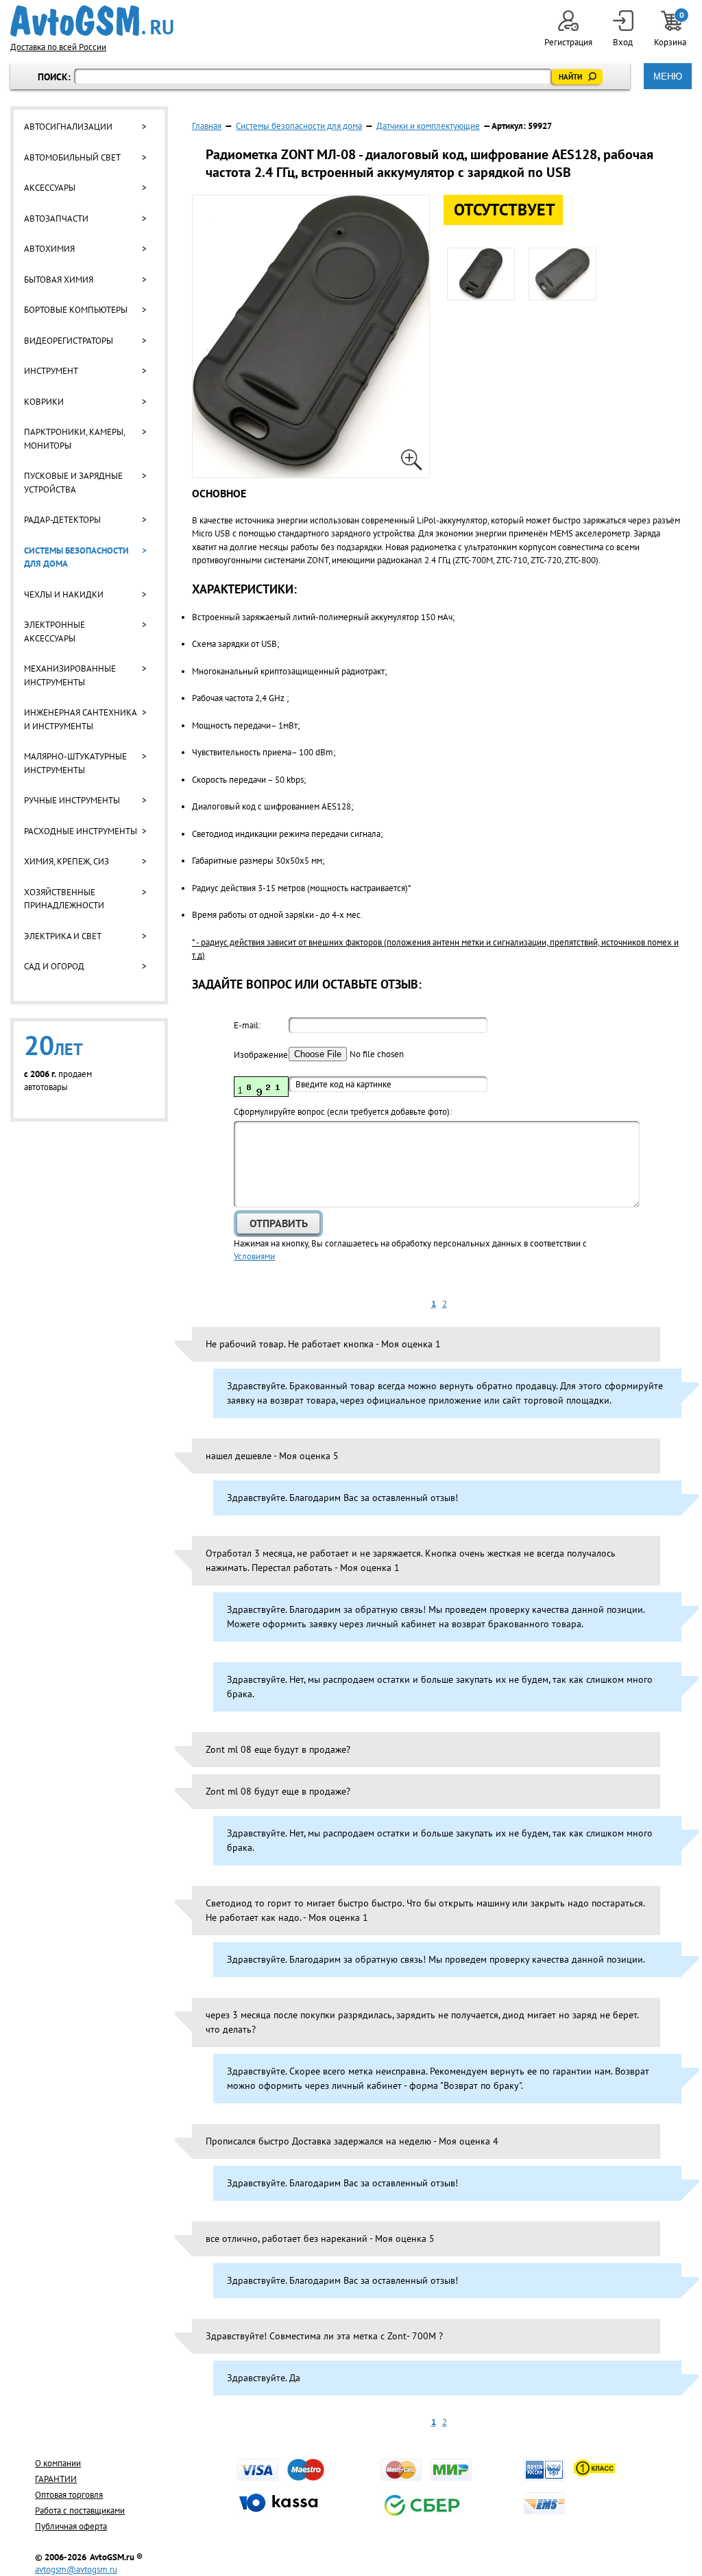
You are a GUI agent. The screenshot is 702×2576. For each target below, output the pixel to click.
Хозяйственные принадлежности (64, 899)
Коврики (44, 402)
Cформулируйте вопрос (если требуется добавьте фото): (343, 1112)
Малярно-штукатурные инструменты (75, 763)
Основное (219, 493)
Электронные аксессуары (55, 631)
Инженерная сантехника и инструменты (80, 719)
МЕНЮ (668, 76)
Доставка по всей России (58, 47)
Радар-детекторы (62, 520)
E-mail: (247, 1025)
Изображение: (261, 1055)
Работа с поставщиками (80, 2510)
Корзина (671, 29)
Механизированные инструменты (70, 675)
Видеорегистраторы (69, 341)
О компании (58, 2463)
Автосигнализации (68, 127)
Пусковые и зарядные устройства (73, 483)
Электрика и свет (63, 936)
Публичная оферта (71, 2526)
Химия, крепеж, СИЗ (66, 861)
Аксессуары (50, 188)
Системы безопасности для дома (76, 557)
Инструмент (51, 371)
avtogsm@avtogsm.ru (76, 2569)
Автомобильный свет (72, 157)
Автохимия (49, 249)
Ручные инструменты (72, 800)
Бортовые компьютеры (76, 310)
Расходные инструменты (81, 831)
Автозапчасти (56, 218)
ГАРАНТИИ (56, 2479)
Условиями (254, 1256)
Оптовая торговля (69, 2495)
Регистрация (568, 42)
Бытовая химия (59, 280)
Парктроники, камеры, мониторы (74, 439)
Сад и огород (54, 966)
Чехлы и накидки (64, 594)
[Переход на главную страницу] (92, 21)
